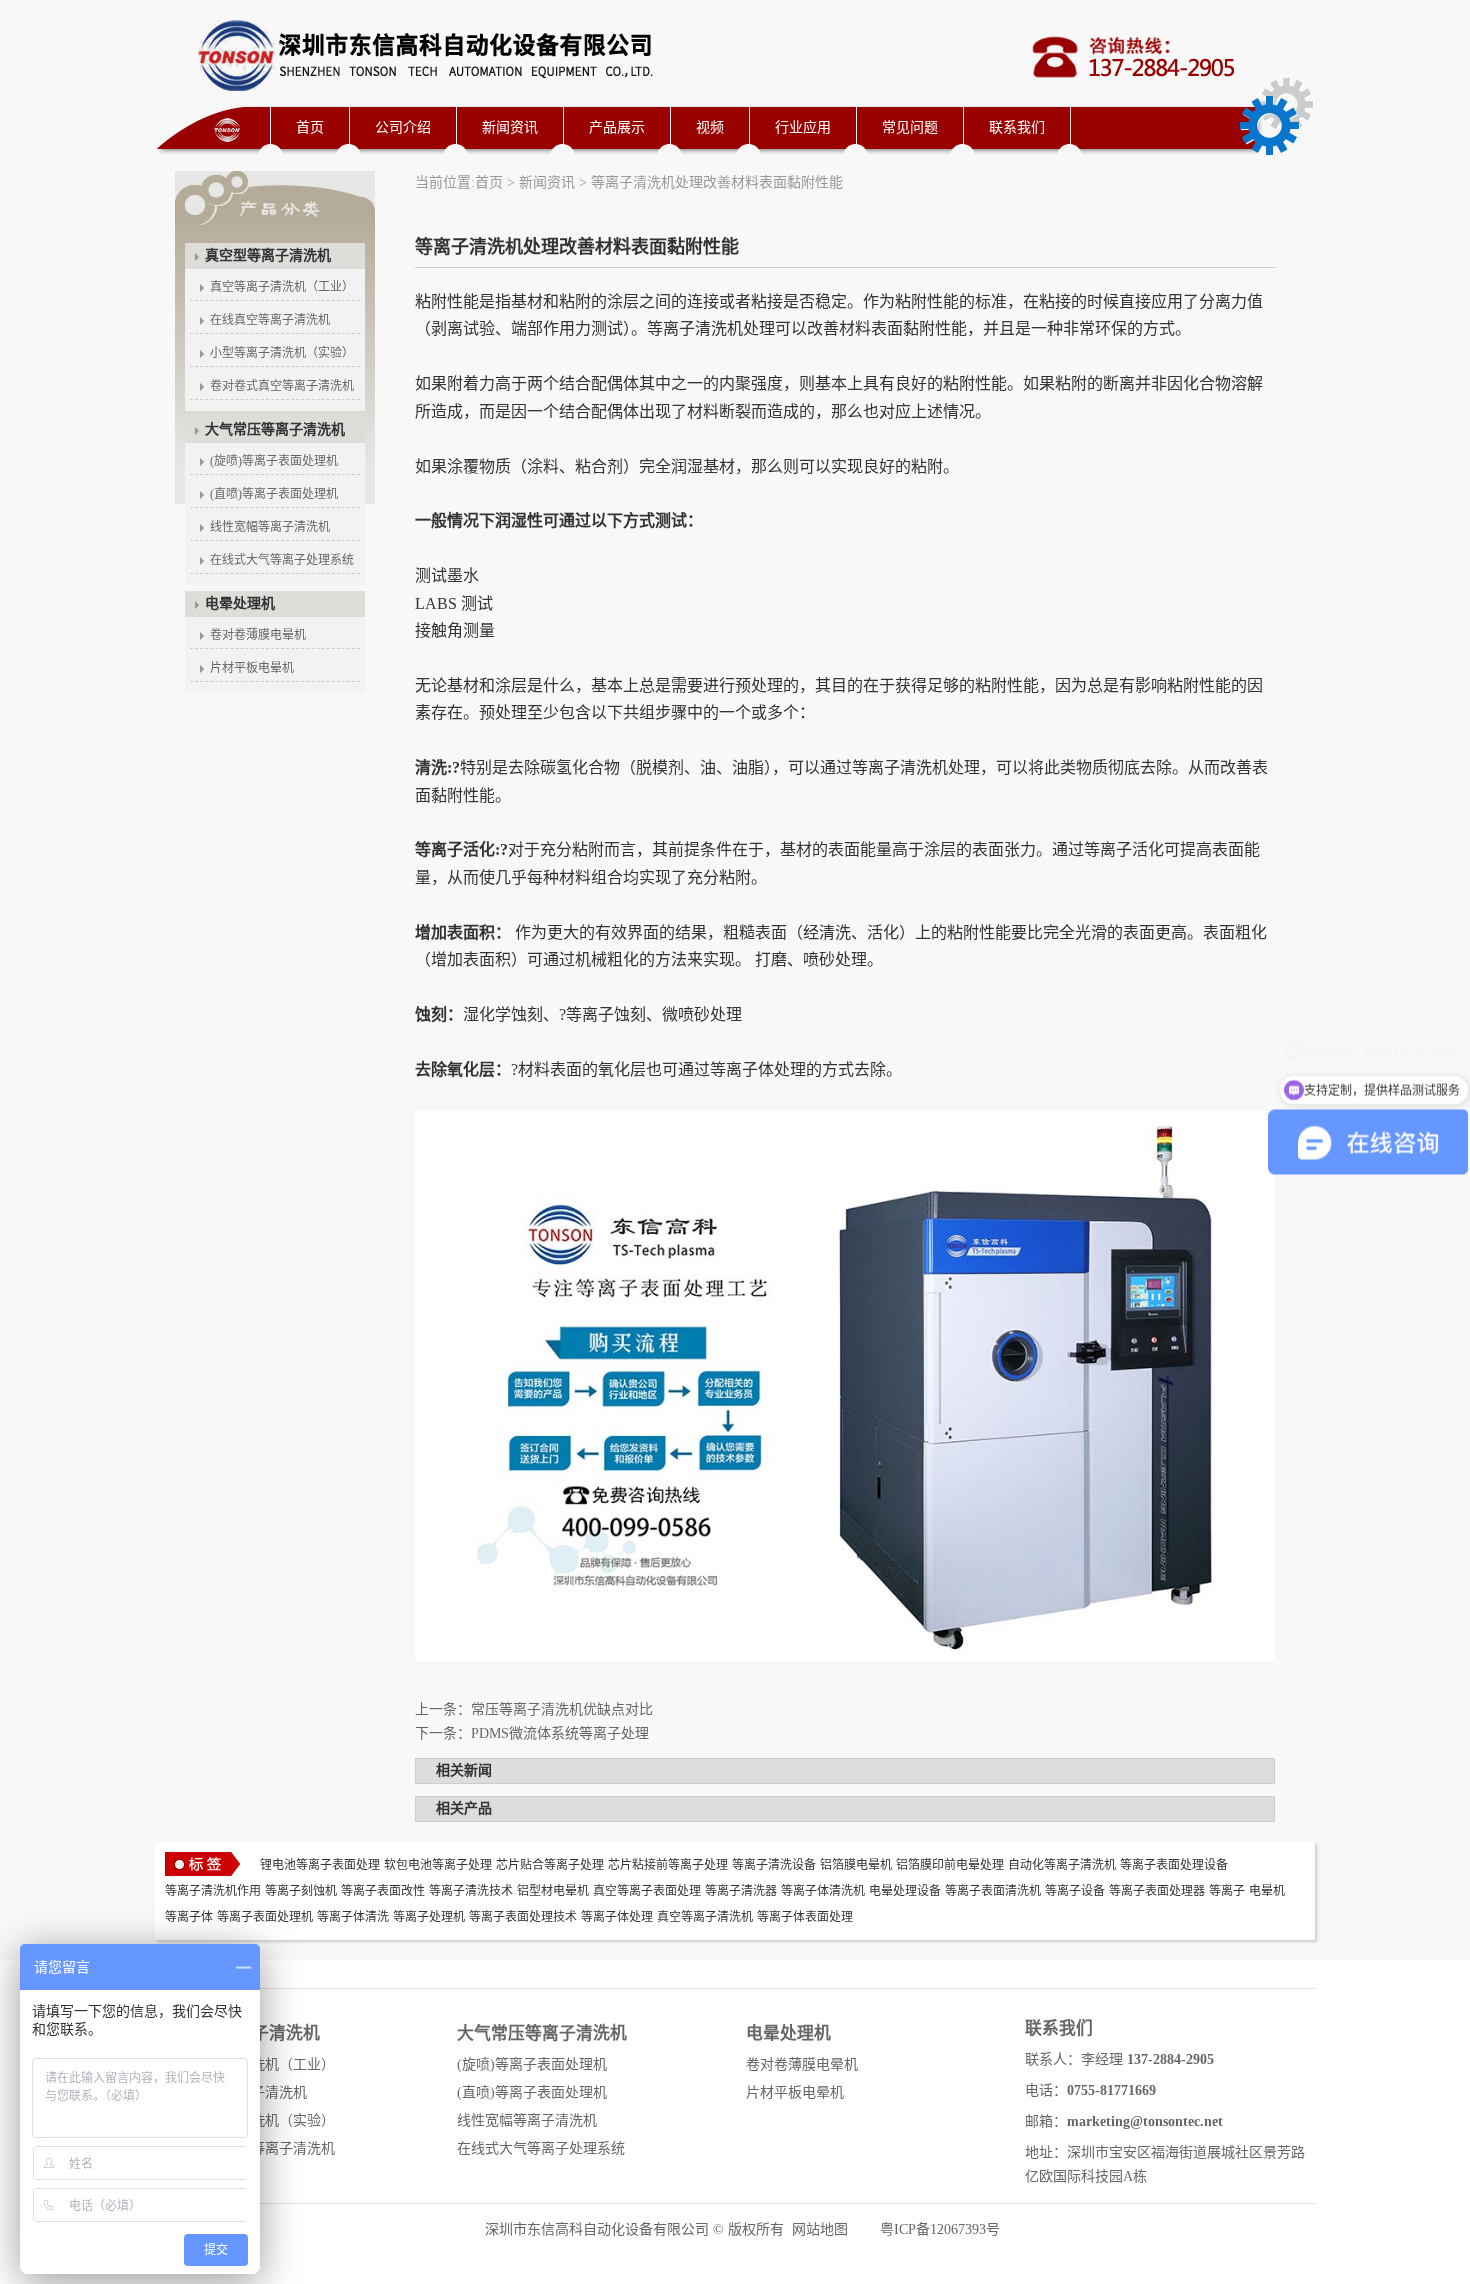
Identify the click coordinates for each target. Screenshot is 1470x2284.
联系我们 (1017, 127)
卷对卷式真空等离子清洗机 (282, 386)
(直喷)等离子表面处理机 (274, 494)
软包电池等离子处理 (438, 1865)
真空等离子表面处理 (647, 1891)
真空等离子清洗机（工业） (282, 287)
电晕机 (1267, 1891)
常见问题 (910, 127)
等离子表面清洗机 (993, 1891)
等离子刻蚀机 (301, 1891)
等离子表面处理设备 (1174, 1865)
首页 (310, 127)
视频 (710, 127)
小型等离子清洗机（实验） (282, 353)
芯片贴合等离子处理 (550, 1865)
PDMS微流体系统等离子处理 (560, 1733)
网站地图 (820, 2229)
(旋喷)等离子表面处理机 (274, 461)
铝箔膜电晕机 (856, 1865)
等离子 (1227, 1891)
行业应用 (803, 127)
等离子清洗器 (741, 1891)
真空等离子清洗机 (705, 1917)
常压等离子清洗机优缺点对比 (562, 1709)
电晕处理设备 (905, 1891)
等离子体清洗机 (823, 1891)
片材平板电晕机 (252, 668)
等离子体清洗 (353, 1917)
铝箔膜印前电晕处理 (950, 1865)
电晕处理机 (240, 603)
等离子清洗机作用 (213, 1891)
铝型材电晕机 (553, 1891)
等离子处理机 (429, 1917)
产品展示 (617, 127)
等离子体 (189, 1917)
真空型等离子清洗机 (268, 255)
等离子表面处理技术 (523, 1917)
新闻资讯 (510, 127)
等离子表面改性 (383, 1891)
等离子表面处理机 (265, 1917)
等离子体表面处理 (805, 1917)
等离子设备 (1075, 1891)
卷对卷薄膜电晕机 (258, 635)
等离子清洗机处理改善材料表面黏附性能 (717, 182)
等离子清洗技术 (471, 1891)
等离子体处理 (617, 1917)
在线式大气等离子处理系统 (282, 560)
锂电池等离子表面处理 (320, 1865)
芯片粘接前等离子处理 (668, 1865)
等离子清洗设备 (774, 1865)
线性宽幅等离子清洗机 (270, 527)
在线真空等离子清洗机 (270, 320)
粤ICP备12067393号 (940, 2229)
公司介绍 (403, 127)
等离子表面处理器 (1157, 1891)
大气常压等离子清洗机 (275, 429)
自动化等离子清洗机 (1062, 1865)
